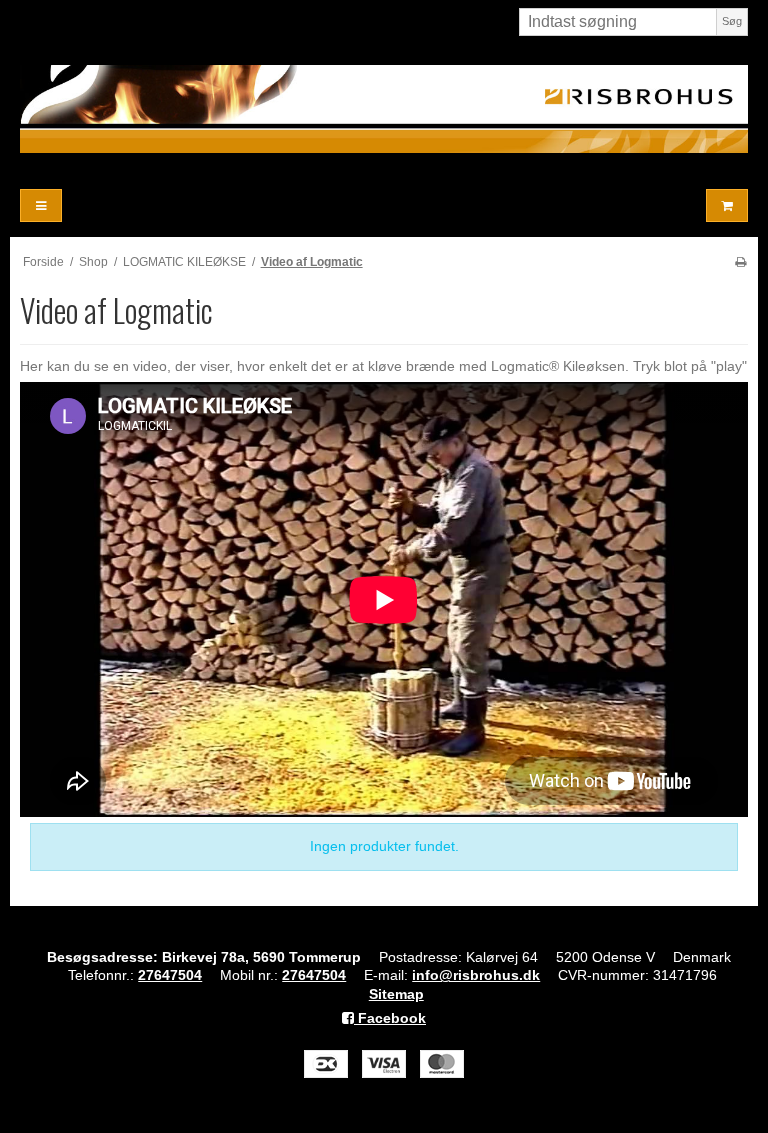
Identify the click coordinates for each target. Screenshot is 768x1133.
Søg (732, 21)
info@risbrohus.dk (476, 975)
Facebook (390, 1018)
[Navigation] (41, 205)
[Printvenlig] (740, 262)
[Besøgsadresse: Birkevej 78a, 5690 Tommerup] (384, 109)
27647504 (170, 975)
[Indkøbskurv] (727, 205)
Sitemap (396, 994)
